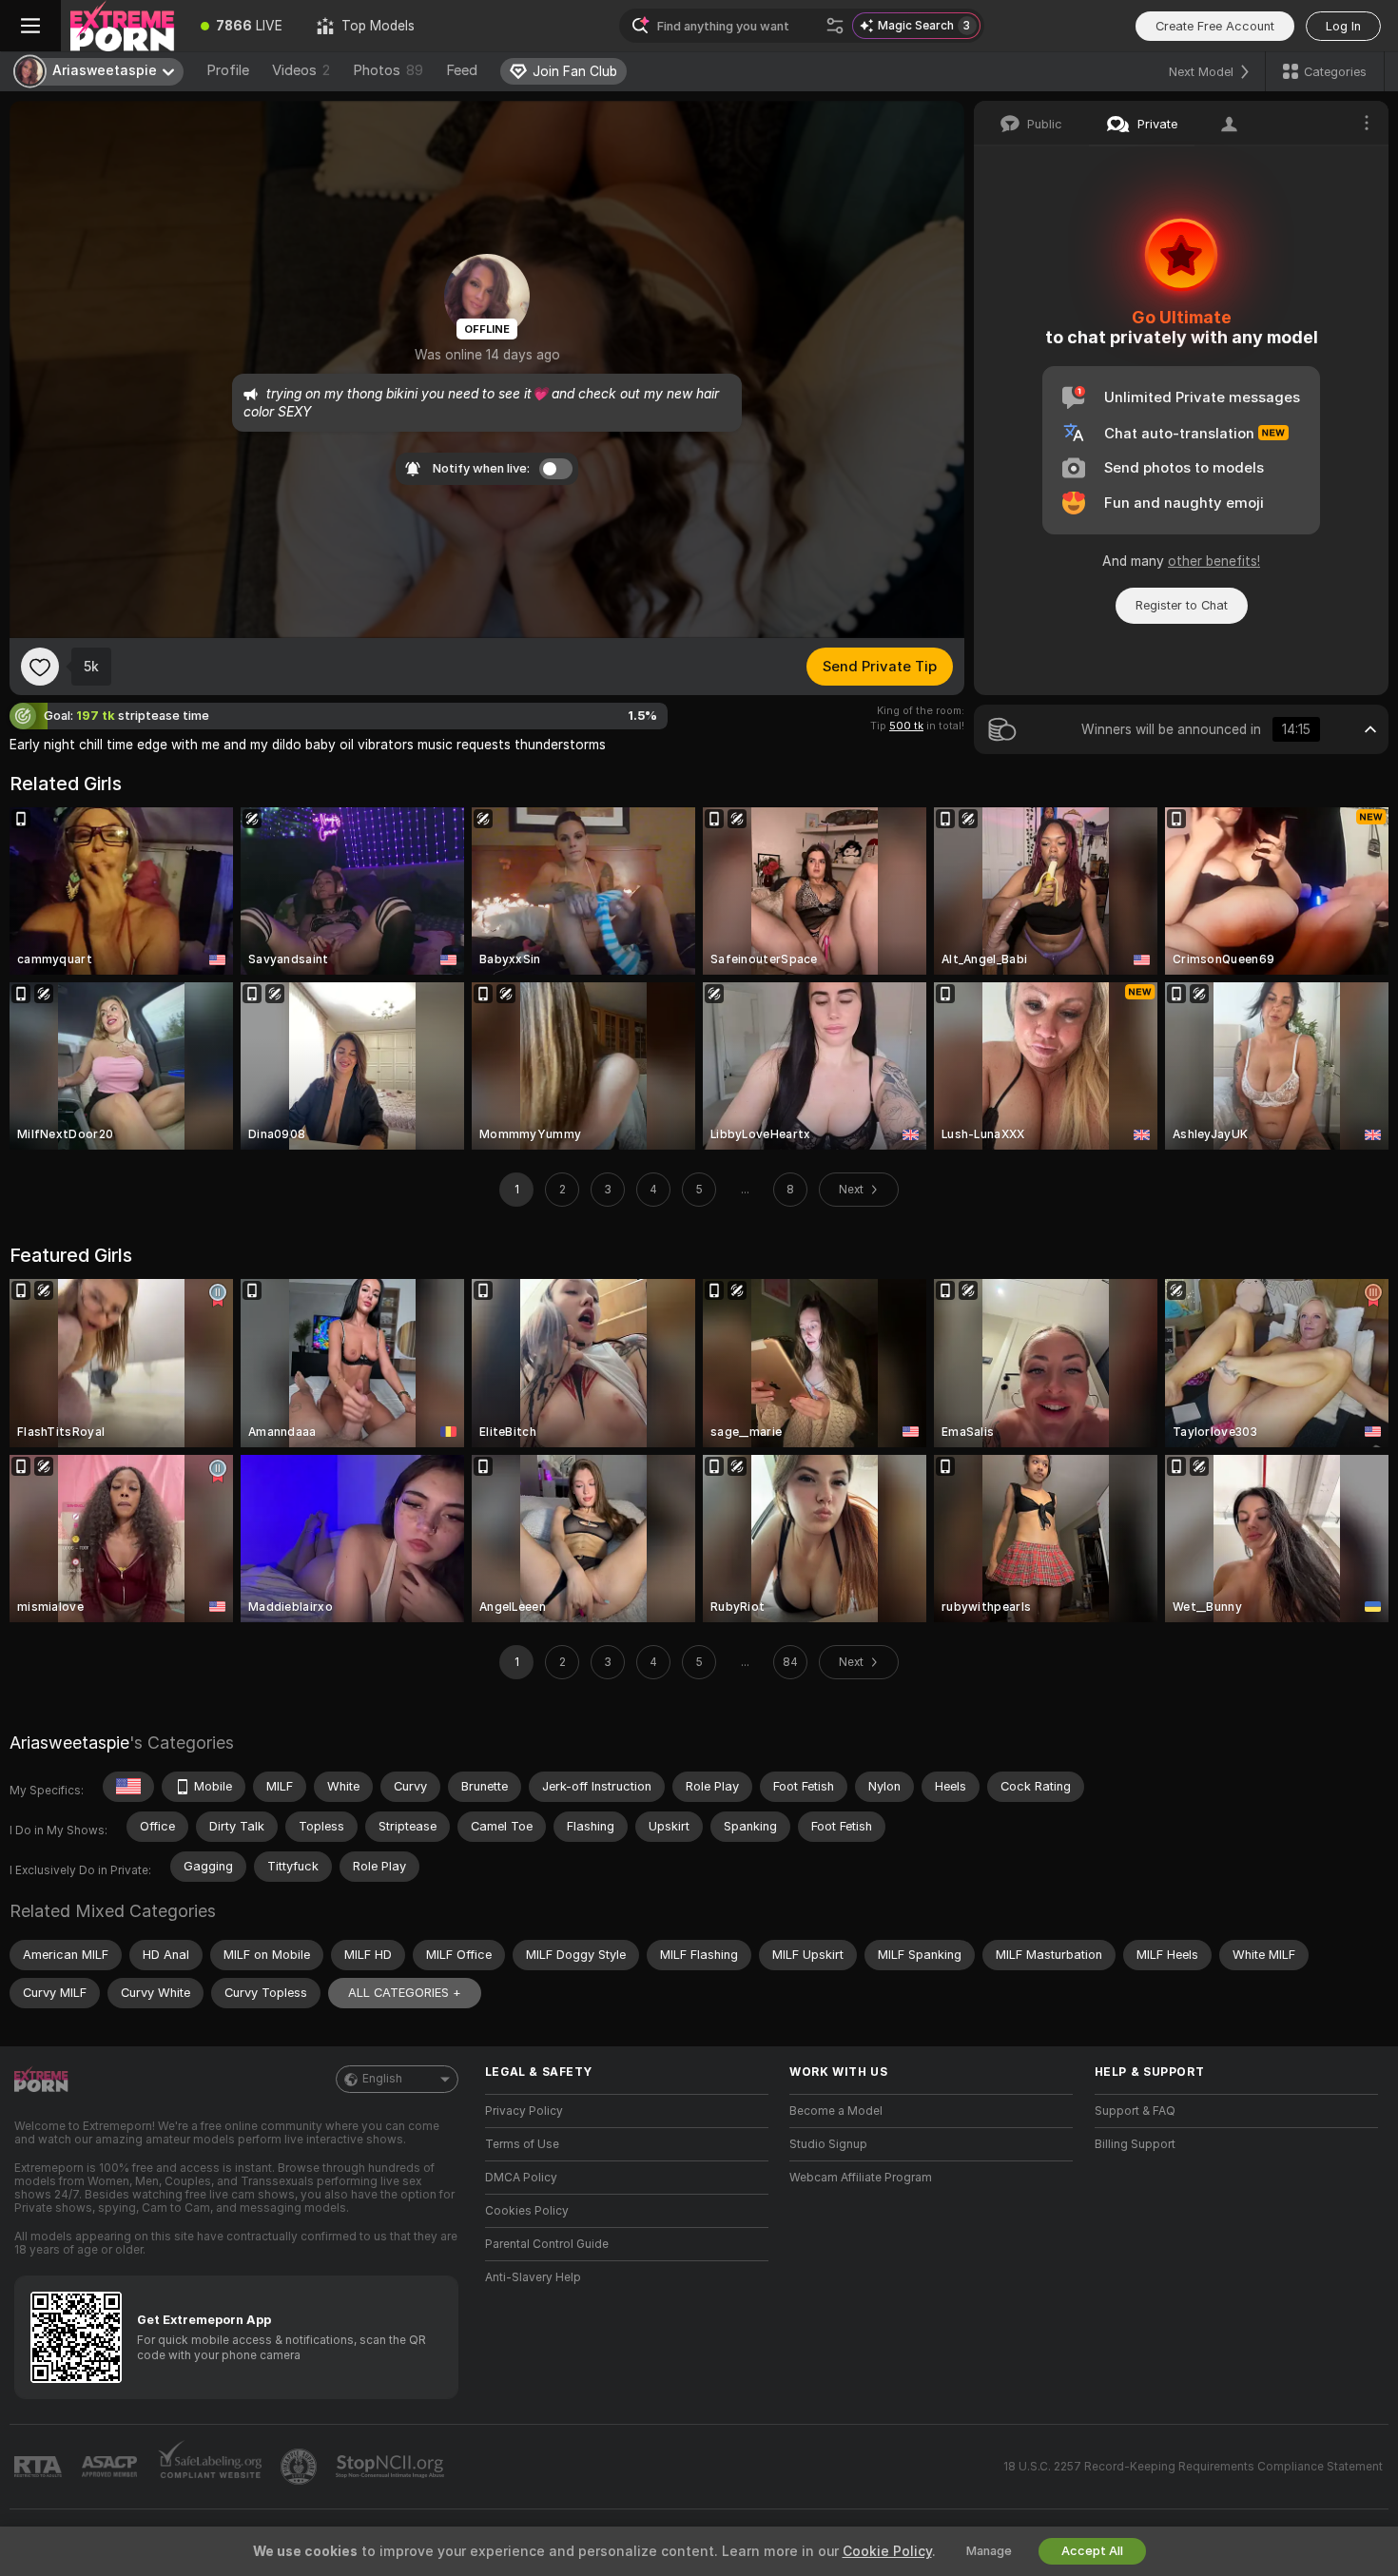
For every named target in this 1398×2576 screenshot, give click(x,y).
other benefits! (1214, 561)
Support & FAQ (1135, 2111)
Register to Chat (1182, 605)
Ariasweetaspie (69, 1743)
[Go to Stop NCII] (392, 2467)
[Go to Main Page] (122, 26)
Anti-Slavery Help (533, 2277)
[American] (128, 1787)
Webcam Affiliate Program (861, 2178)
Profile (228, 70)
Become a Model (836, 2111)
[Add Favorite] (40, 667)
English (382, 2079)
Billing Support (1135, 2144)
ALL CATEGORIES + (405, 1993)
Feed (462, 70)
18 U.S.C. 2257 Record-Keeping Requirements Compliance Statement (1193, 2467)
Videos (301, 70)
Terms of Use (522, 2144)
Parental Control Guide (547, 2244)
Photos (388, 70)
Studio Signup (828, 2144)
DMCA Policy (521, 2178)
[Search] (835, 26)
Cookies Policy (527, 2211)
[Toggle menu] (30, 26)
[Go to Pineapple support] (301, 2467)
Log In (1343, 26)
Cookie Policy (887, 2551)
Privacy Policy (524, 2111)
